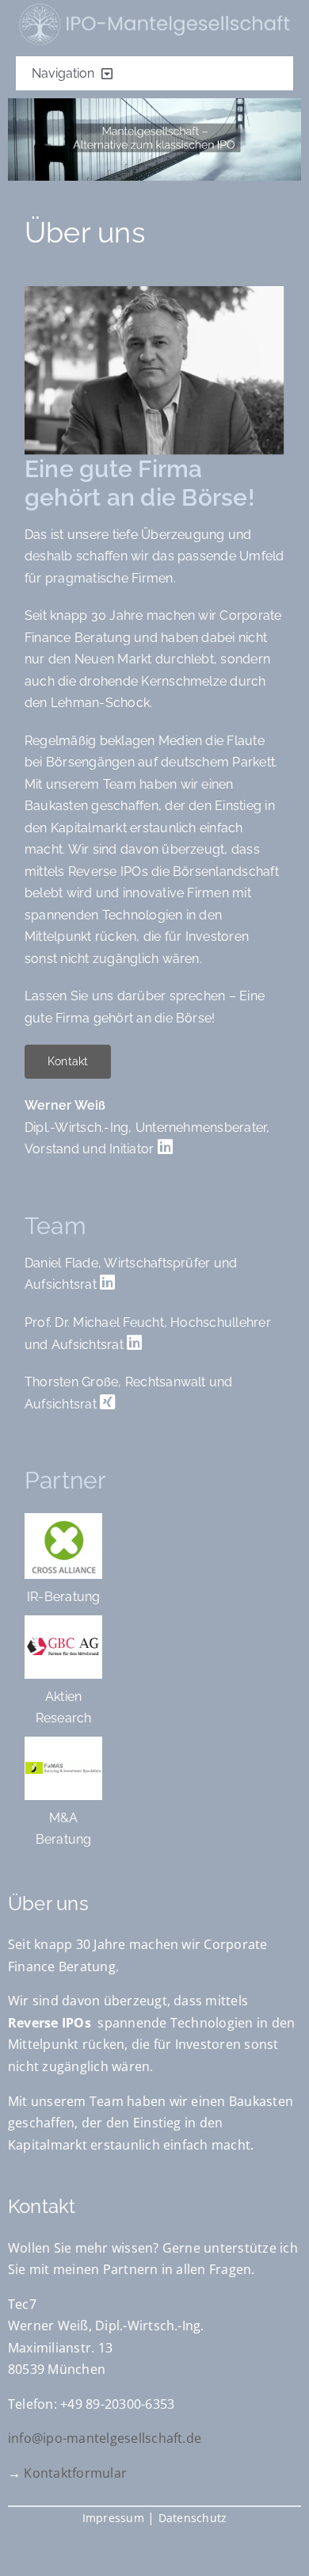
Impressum (113, 2518)
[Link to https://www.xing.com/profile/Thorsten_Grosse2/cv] (107, 1402)
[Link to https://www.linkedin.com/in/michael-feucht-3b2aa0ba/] (134, 1343)
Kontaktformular (75, 2473)
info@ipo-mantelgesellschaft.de (105, 2438)
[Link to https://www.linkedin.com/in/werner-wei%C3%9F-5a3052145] (165, 1147)
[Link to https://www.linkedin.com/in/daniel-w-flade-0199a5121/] (107, 1282)
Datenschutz (193, 2518)
